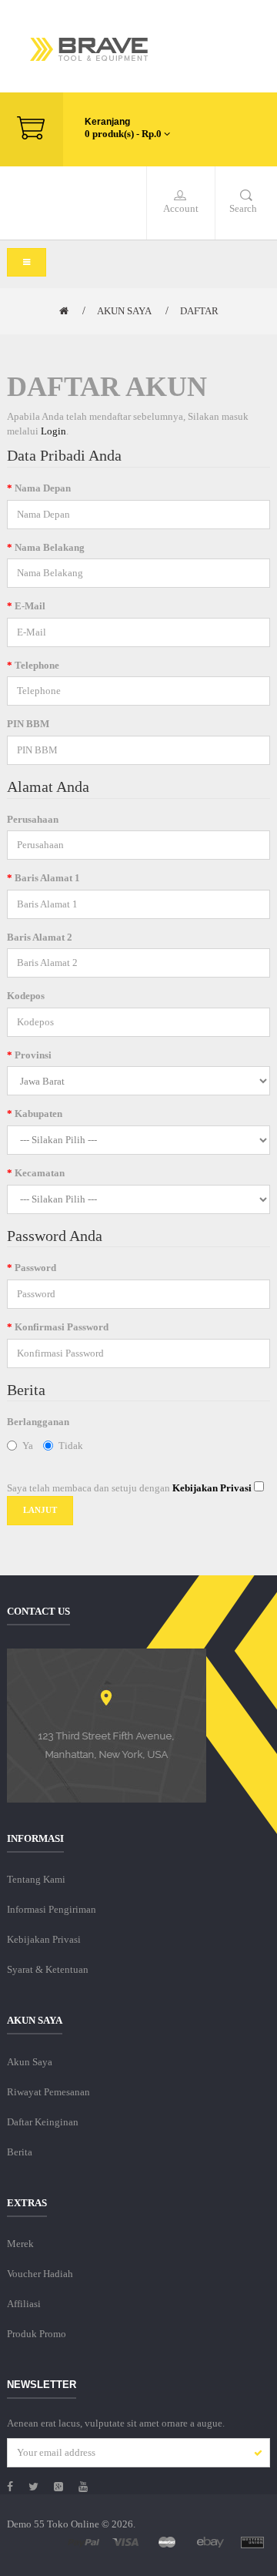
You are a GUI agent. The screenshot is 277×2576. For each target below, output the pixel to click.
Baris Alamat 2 (40, 937)
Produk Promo (37, 2334)
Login (53, 431)
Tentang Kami (36, 1879)
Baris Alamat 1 (47, 878)
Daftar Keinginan (43, 2122)
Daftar (199, 311)
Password (35, 1268)
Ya (28, 1446)
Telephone (37, 665)
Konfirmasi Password (62, 1327)
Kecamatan (40, 1173)
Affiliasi (24, 2304)
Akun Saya (124, 311)
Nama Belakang (50, 547)
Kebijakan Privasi (44, 1939)
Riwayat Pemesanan (48, 2092)
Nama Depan (43, 488)
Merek (20, 2244)
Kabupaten (38, 1114)
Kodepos (26, 996)
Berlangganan (38, 1422)
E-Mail (30, 606)
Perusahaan (33, 819)
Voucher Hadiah (40, 2274)
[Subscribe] (254, 2454)
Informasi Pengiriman (52, 1909)
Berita (20, 2152)
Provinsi (33, 1055)
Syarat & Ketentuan (48, 1969)
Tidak (71, 1446)
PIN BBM (28, 724)
